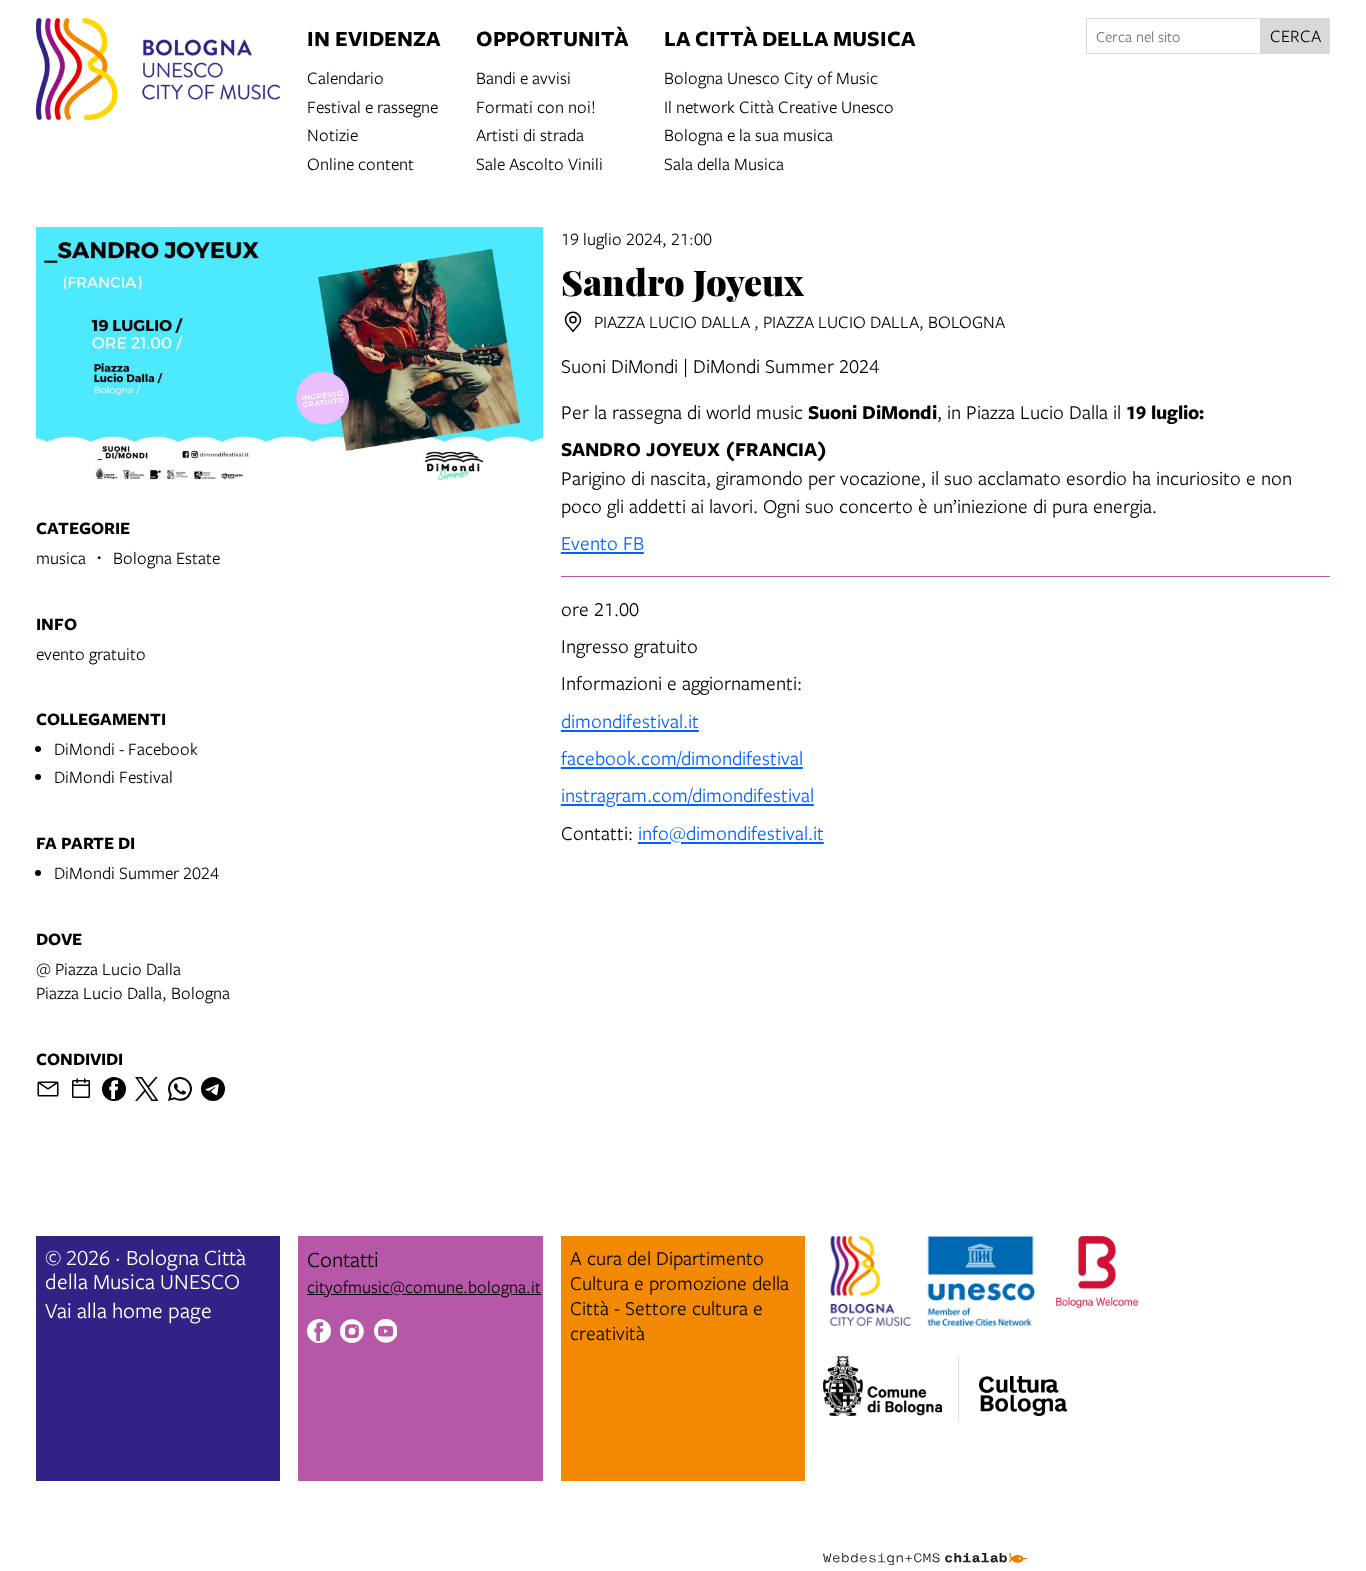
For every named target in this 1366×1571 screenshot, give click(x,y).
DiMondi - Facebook (126, 748)
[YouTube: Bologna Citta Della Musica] (386, 1334)
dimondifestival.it (630, 720)
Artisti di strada (530, 133)
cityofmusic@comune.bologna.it (424, 1286)
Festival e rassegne (372, 105)
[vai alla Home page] (158, 72)
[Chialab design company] (925, 1541)
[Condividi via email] (48, 1089)
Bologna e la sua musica (748, 133)
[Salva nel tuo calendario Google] (81, 1089)
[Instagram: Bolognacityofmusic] (352, 1334)
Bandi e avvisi (523, 76)
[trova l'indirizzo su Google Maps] (573, 322)
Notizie (332, 133)
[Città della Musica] (1023, 1383)
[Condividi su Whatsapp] (180, 1089)
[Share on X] (147, 1089)
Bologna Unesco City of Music (771, 76)
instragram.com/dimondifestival (687, 794)
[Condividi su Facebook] (114, 1089)
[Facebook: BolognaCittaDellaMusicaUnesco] (319, 1334)
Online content (360, 162)
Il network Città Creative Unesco (779, 105)
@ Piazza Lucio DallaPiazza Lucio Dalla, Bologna (133, 980)
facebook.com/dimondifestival (682, 757)
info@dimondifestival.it (731, 832)
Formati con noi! (536, 105)
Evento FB (602, 542)
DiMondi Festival (113, 776)
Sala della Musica (724, 162)
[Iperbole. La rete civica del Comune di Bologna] (890, 1389)
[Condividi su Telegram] (213, 1089)
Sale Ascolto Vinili (539, 162)
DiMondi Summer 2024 (136, 872)
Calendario (345, 76)
